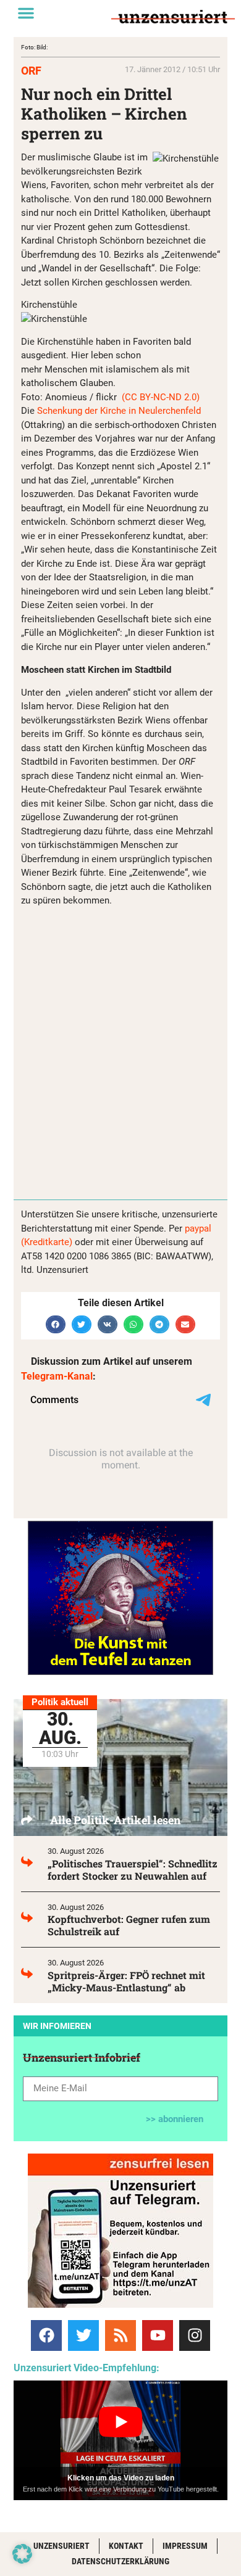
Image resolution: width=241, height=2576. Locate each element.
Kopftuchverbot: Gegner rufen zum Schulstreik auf (129, 1925)
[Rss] (120, 2335)
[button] (26, 13)
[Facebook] (46, 2335)
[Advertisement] (120, 1050)
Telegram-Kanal (57, 1376)
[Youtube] (158, 2335)
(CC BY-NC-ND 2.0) (159, 397)
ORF (31, 71)
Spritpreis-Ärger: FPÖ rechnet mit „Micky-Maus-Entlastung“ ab (126, 1981)
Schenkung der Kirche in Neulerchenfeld (119, 411)
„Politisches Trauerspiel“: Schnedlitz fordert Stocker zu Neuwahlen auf (133, 1870)
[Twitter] (83, 2335)
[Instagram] (195, 2335)
